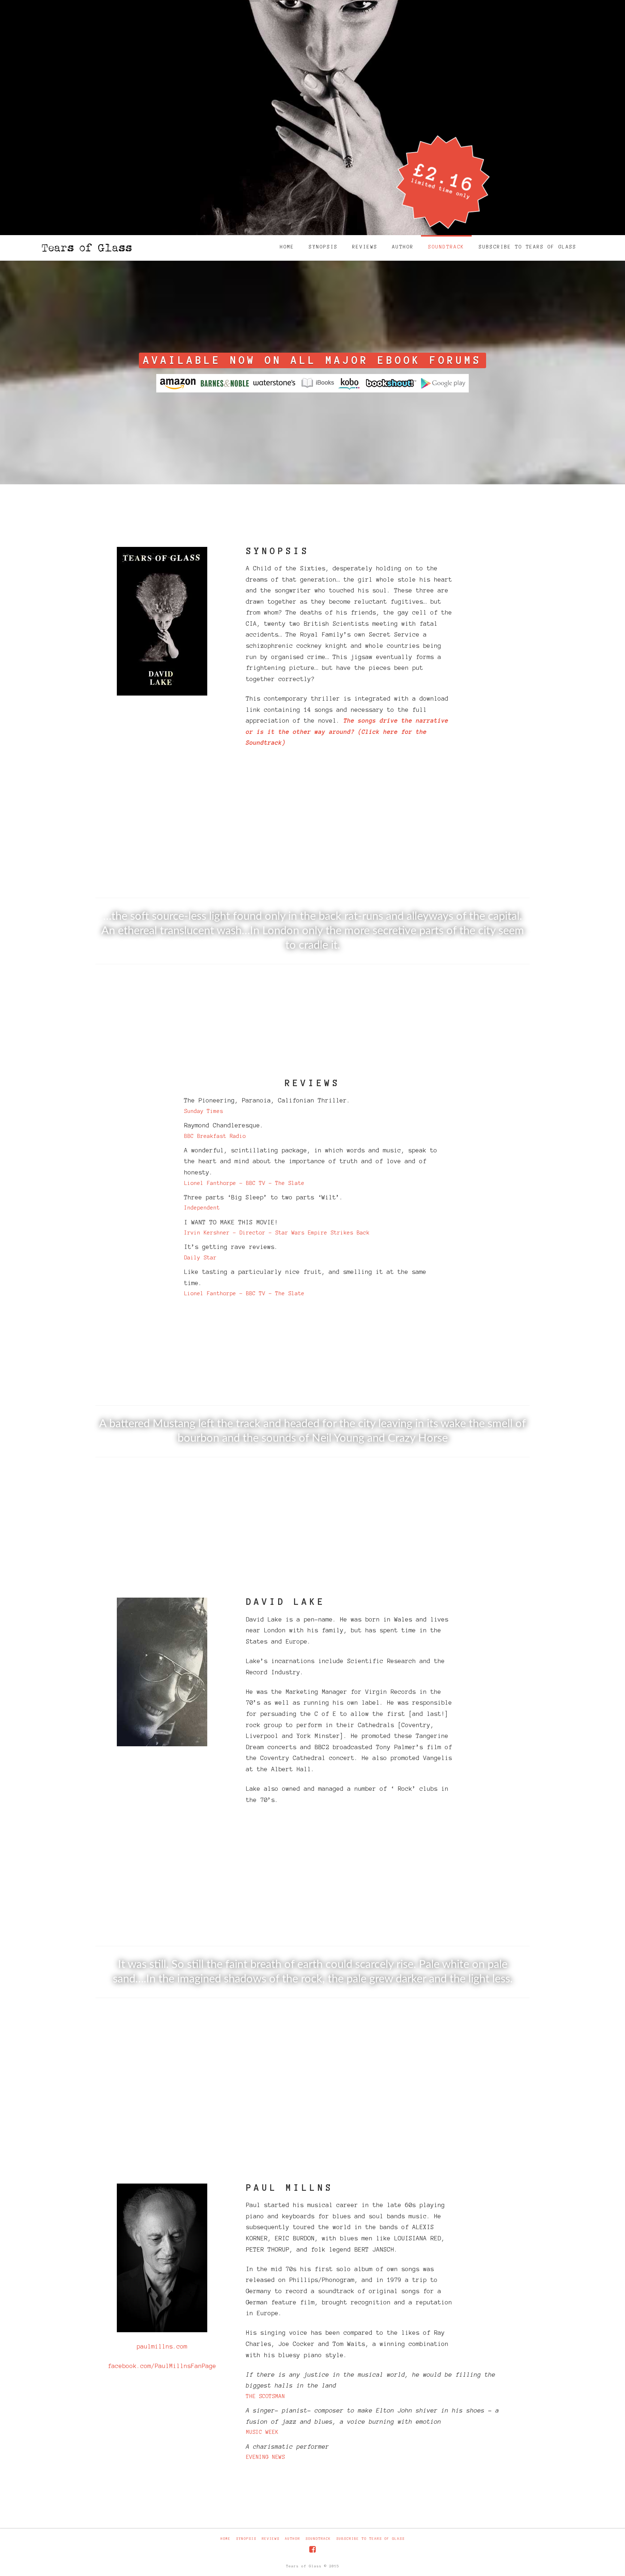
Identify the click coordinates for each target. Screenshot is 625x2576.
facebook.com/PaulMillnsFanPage (162, 2366)
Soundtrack (318, 2539)
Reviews (271, 2539)
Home (226, 2539)
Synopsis (246, 2539)
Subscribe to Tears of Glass (371, 2539)
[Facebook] (312, 2549)
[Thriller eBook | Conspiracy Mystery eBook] (86, 245)
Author (293, 2539)
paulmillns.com (162, 2346)
